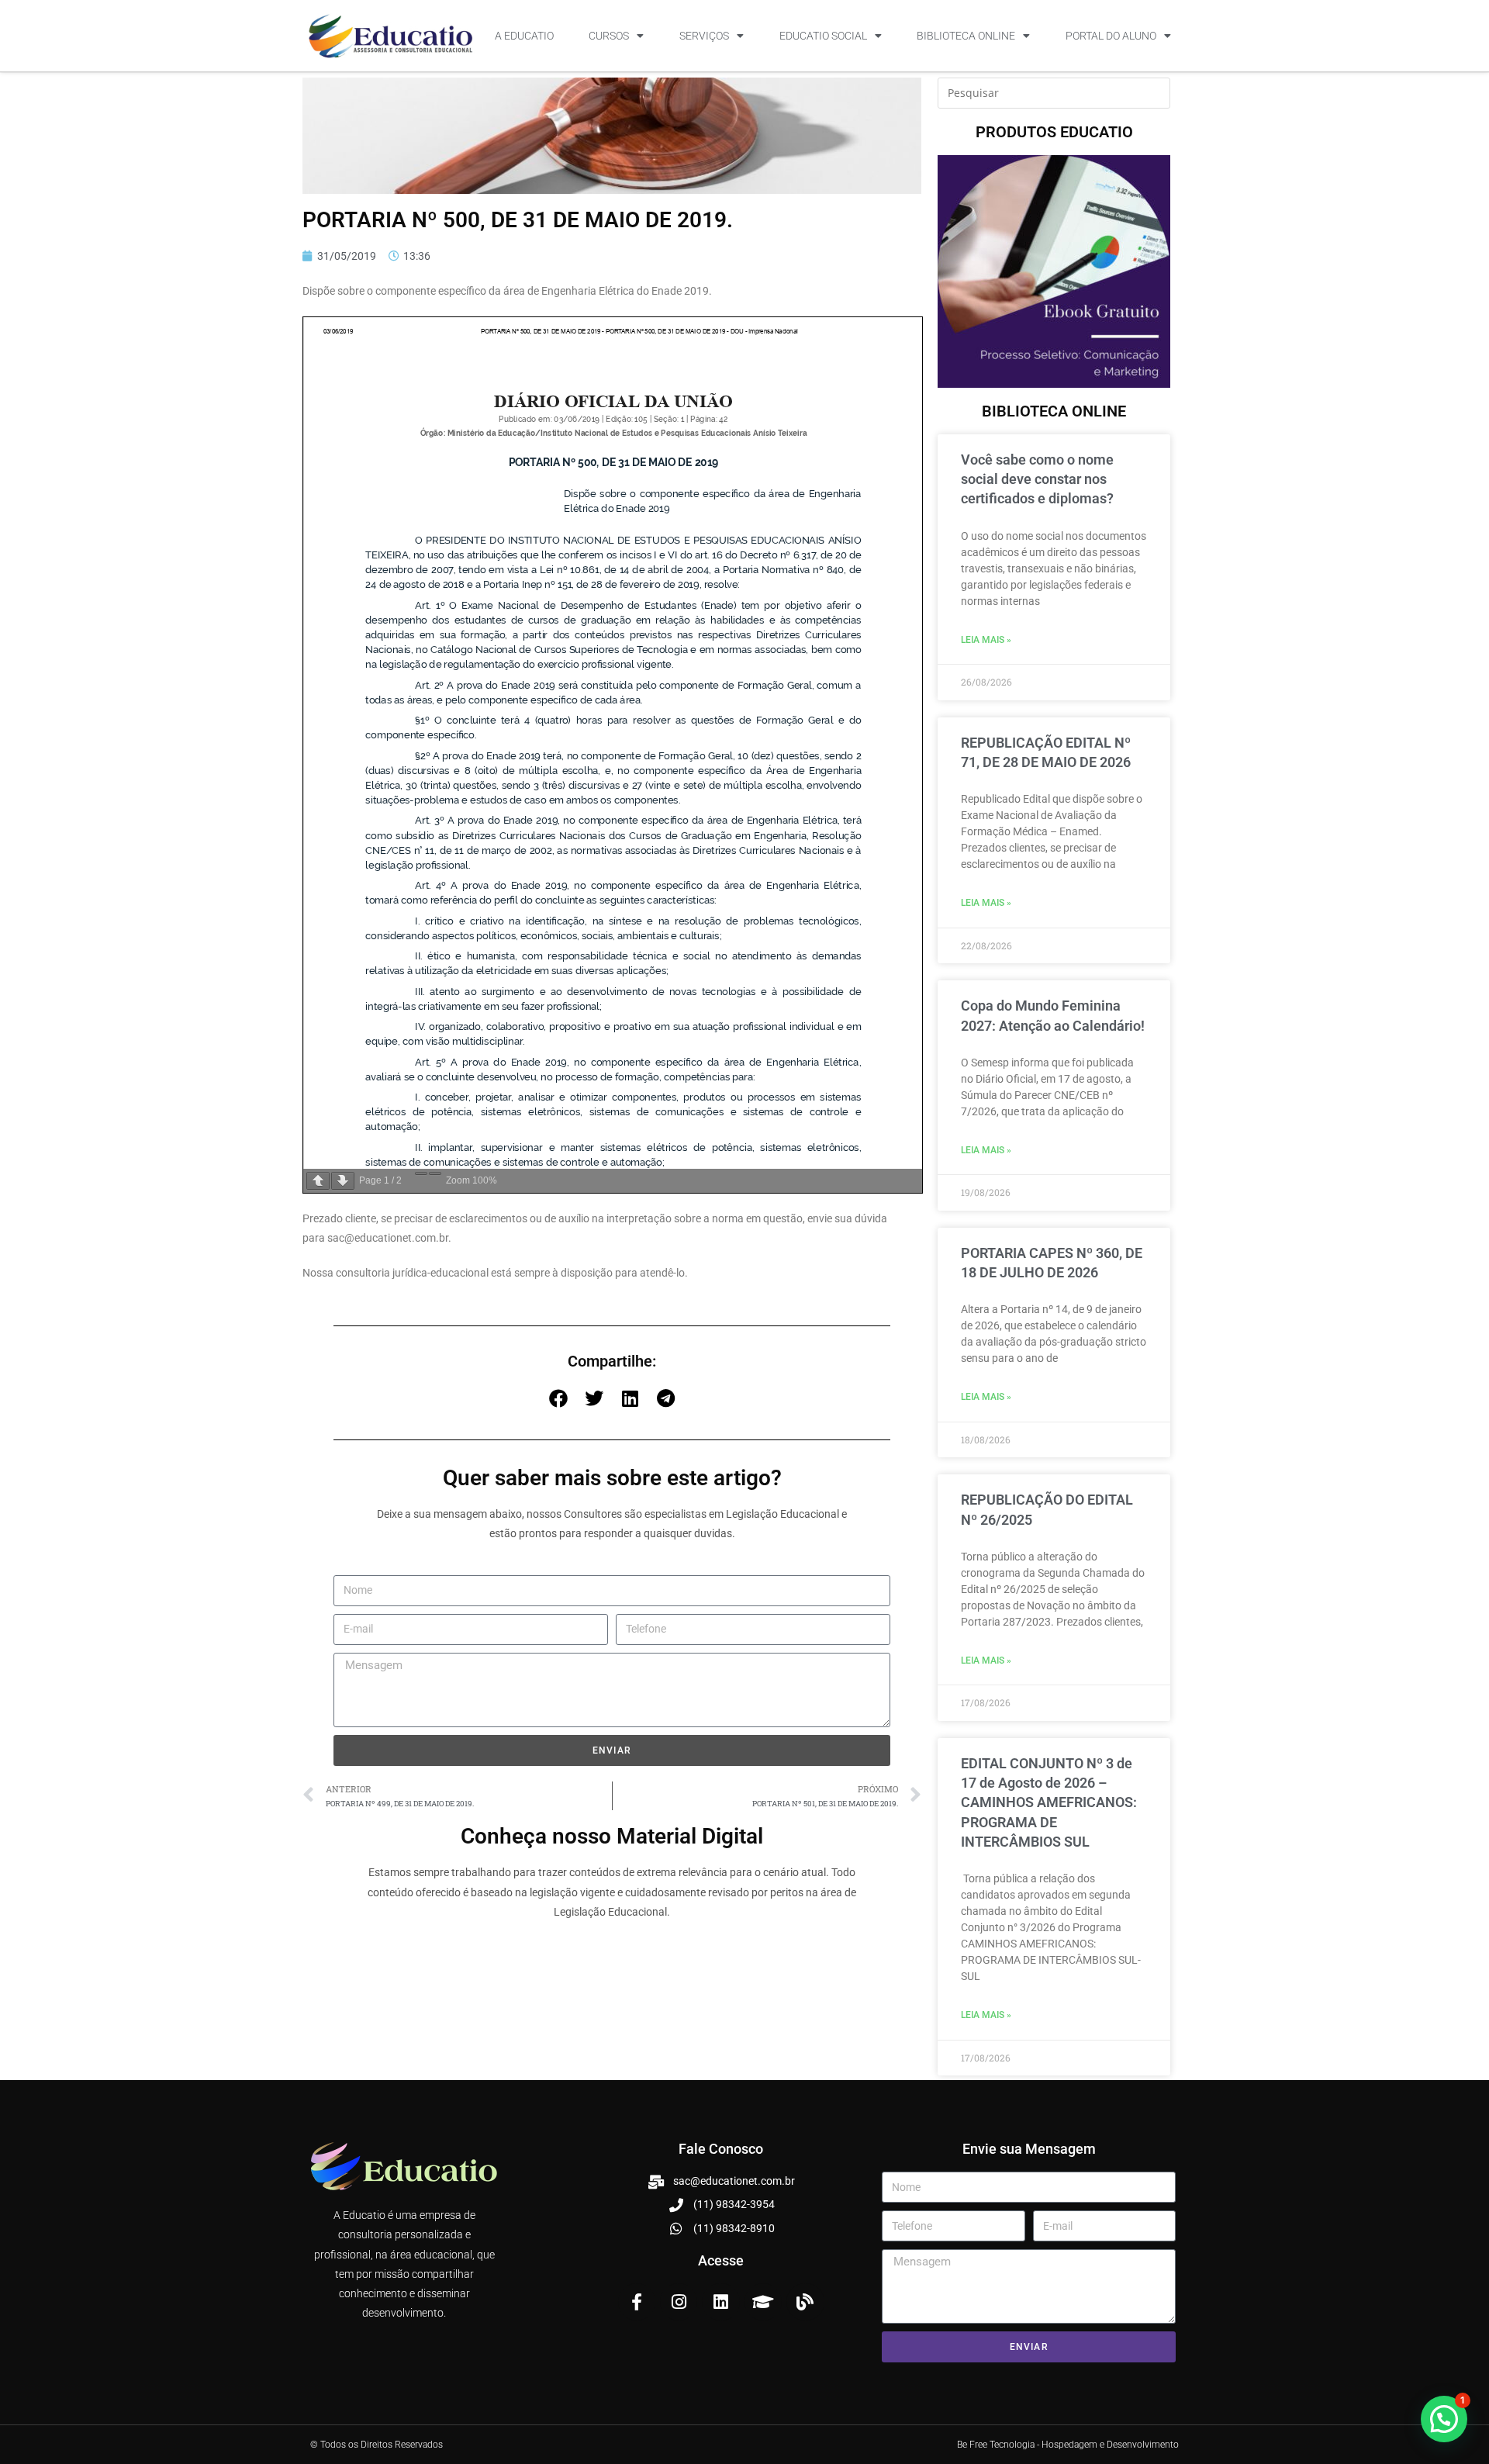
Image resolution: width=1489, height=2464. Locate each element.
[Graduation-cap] (763, 2302)
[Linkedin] (720, 2302)
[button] (558, 1398)
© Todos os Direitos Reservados (377, 2445)
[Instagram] (679, 2302)
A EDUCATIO (524, 36)
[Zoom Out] (421, 1173)
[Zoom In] (435, 1173)
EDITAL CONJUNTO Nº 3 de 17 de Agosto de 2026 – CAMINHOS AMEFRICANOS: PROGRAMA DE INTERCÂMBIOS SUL (1049, 1802)
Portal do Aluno (1111, 36)
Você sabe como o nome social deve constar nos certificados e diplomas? (1037, 479)
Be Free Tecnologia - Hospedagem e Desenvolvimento (1068, 2445)
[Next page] (343, 1181)
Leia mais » (986, 640)
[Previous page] (318, 1181)
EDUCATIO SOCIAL (823, 36)
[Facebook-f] (637, 2302)
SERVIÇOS (704, 36)
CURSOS (609, 36)
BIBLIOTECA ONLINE (966, 36)
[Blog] (805, 2302)
